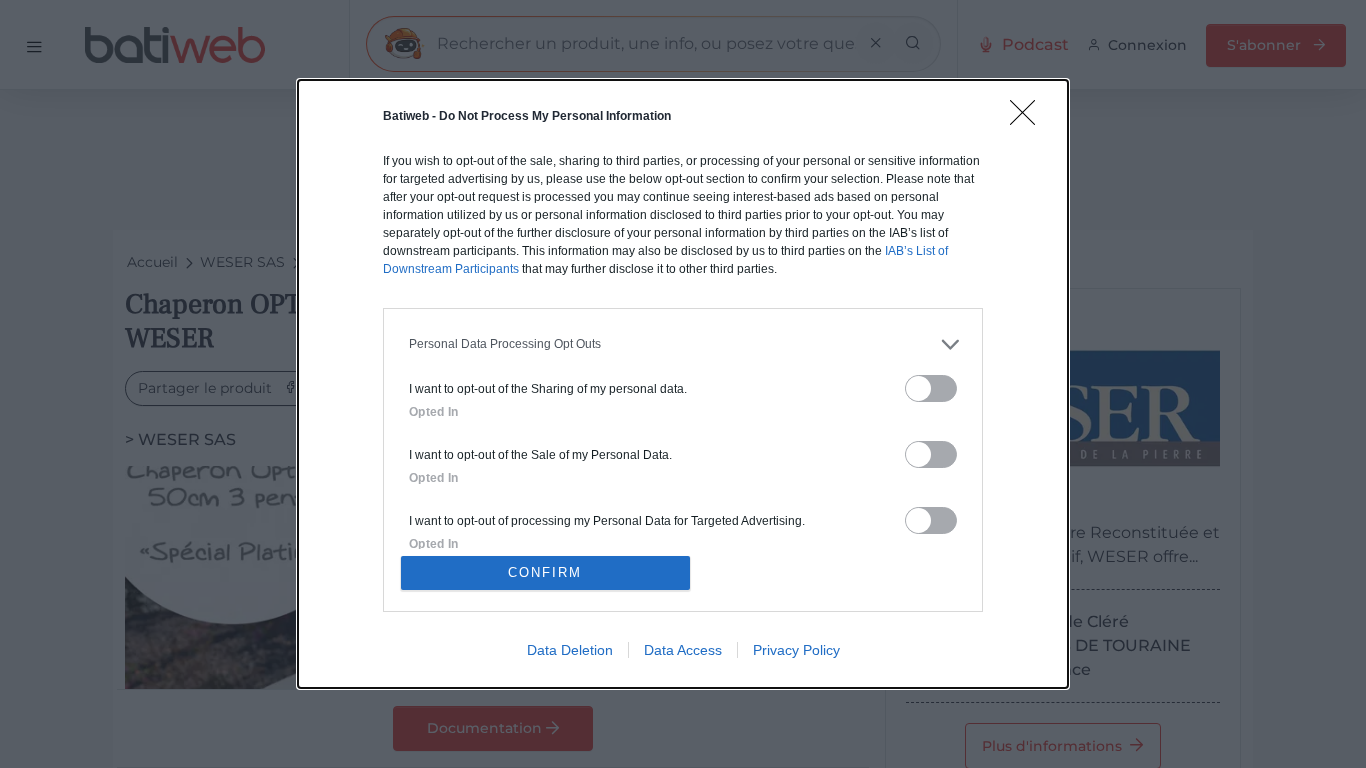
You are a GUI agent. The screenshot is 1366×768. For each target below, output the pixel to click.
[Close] (1029, 119)
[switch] (931, 388)
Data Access (683, 650)
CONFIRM (545, 572)
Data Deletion (570, 650)
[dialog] (683, 384)
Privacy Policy (796, 650)
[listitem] (683, 344)
